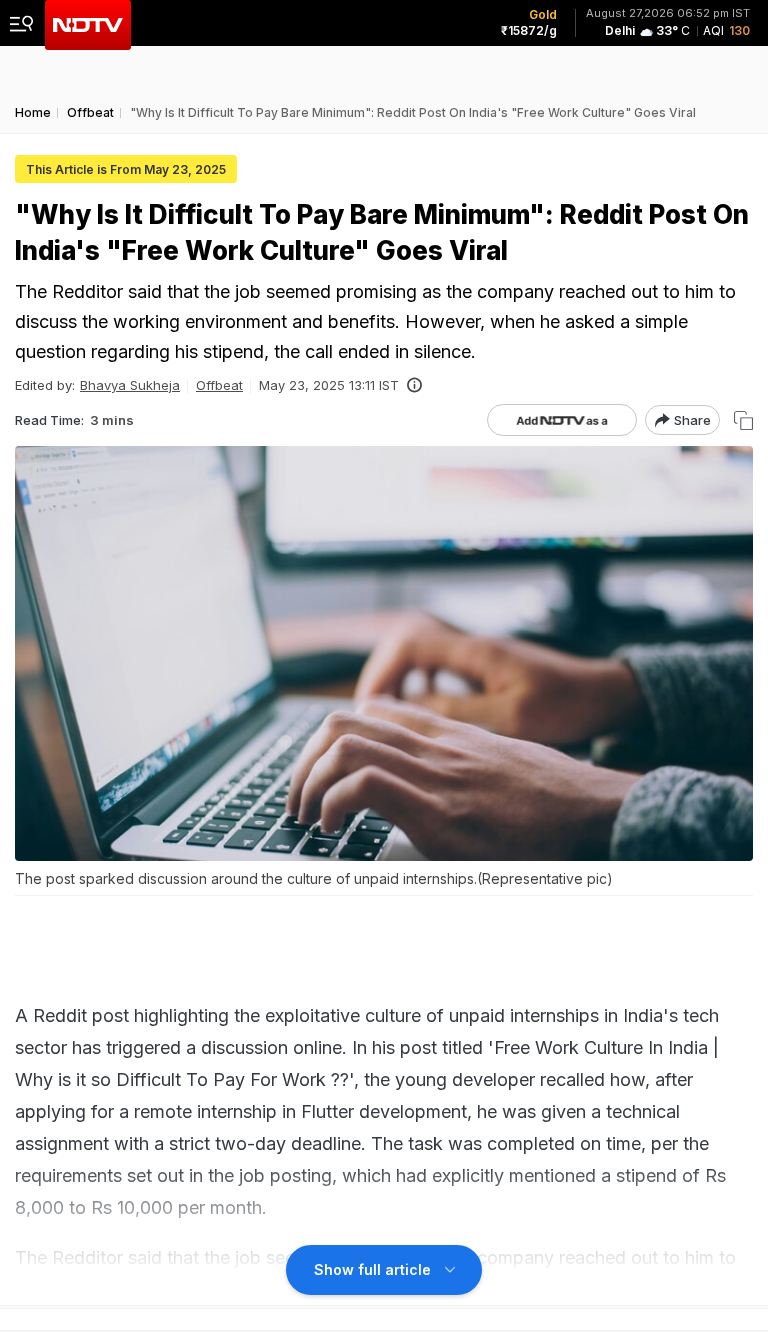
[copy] (743, 420)
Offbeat (219, 385)
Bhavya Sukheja (130, 385)
